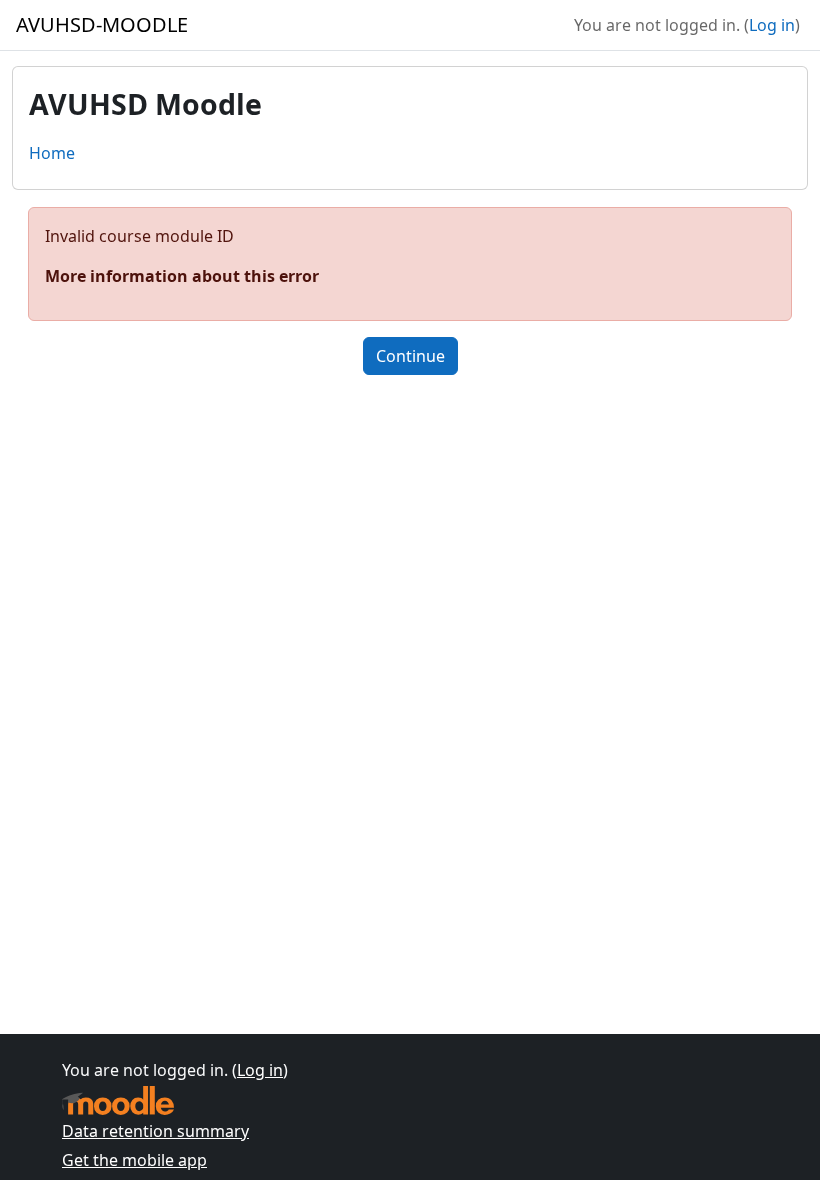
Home (52, 153)
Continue (410, 356)
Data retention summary (155, 1131)
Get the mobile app (134, 1160)
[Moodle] (118, 1100)
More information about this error (182, 276)
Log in (772, 25)
